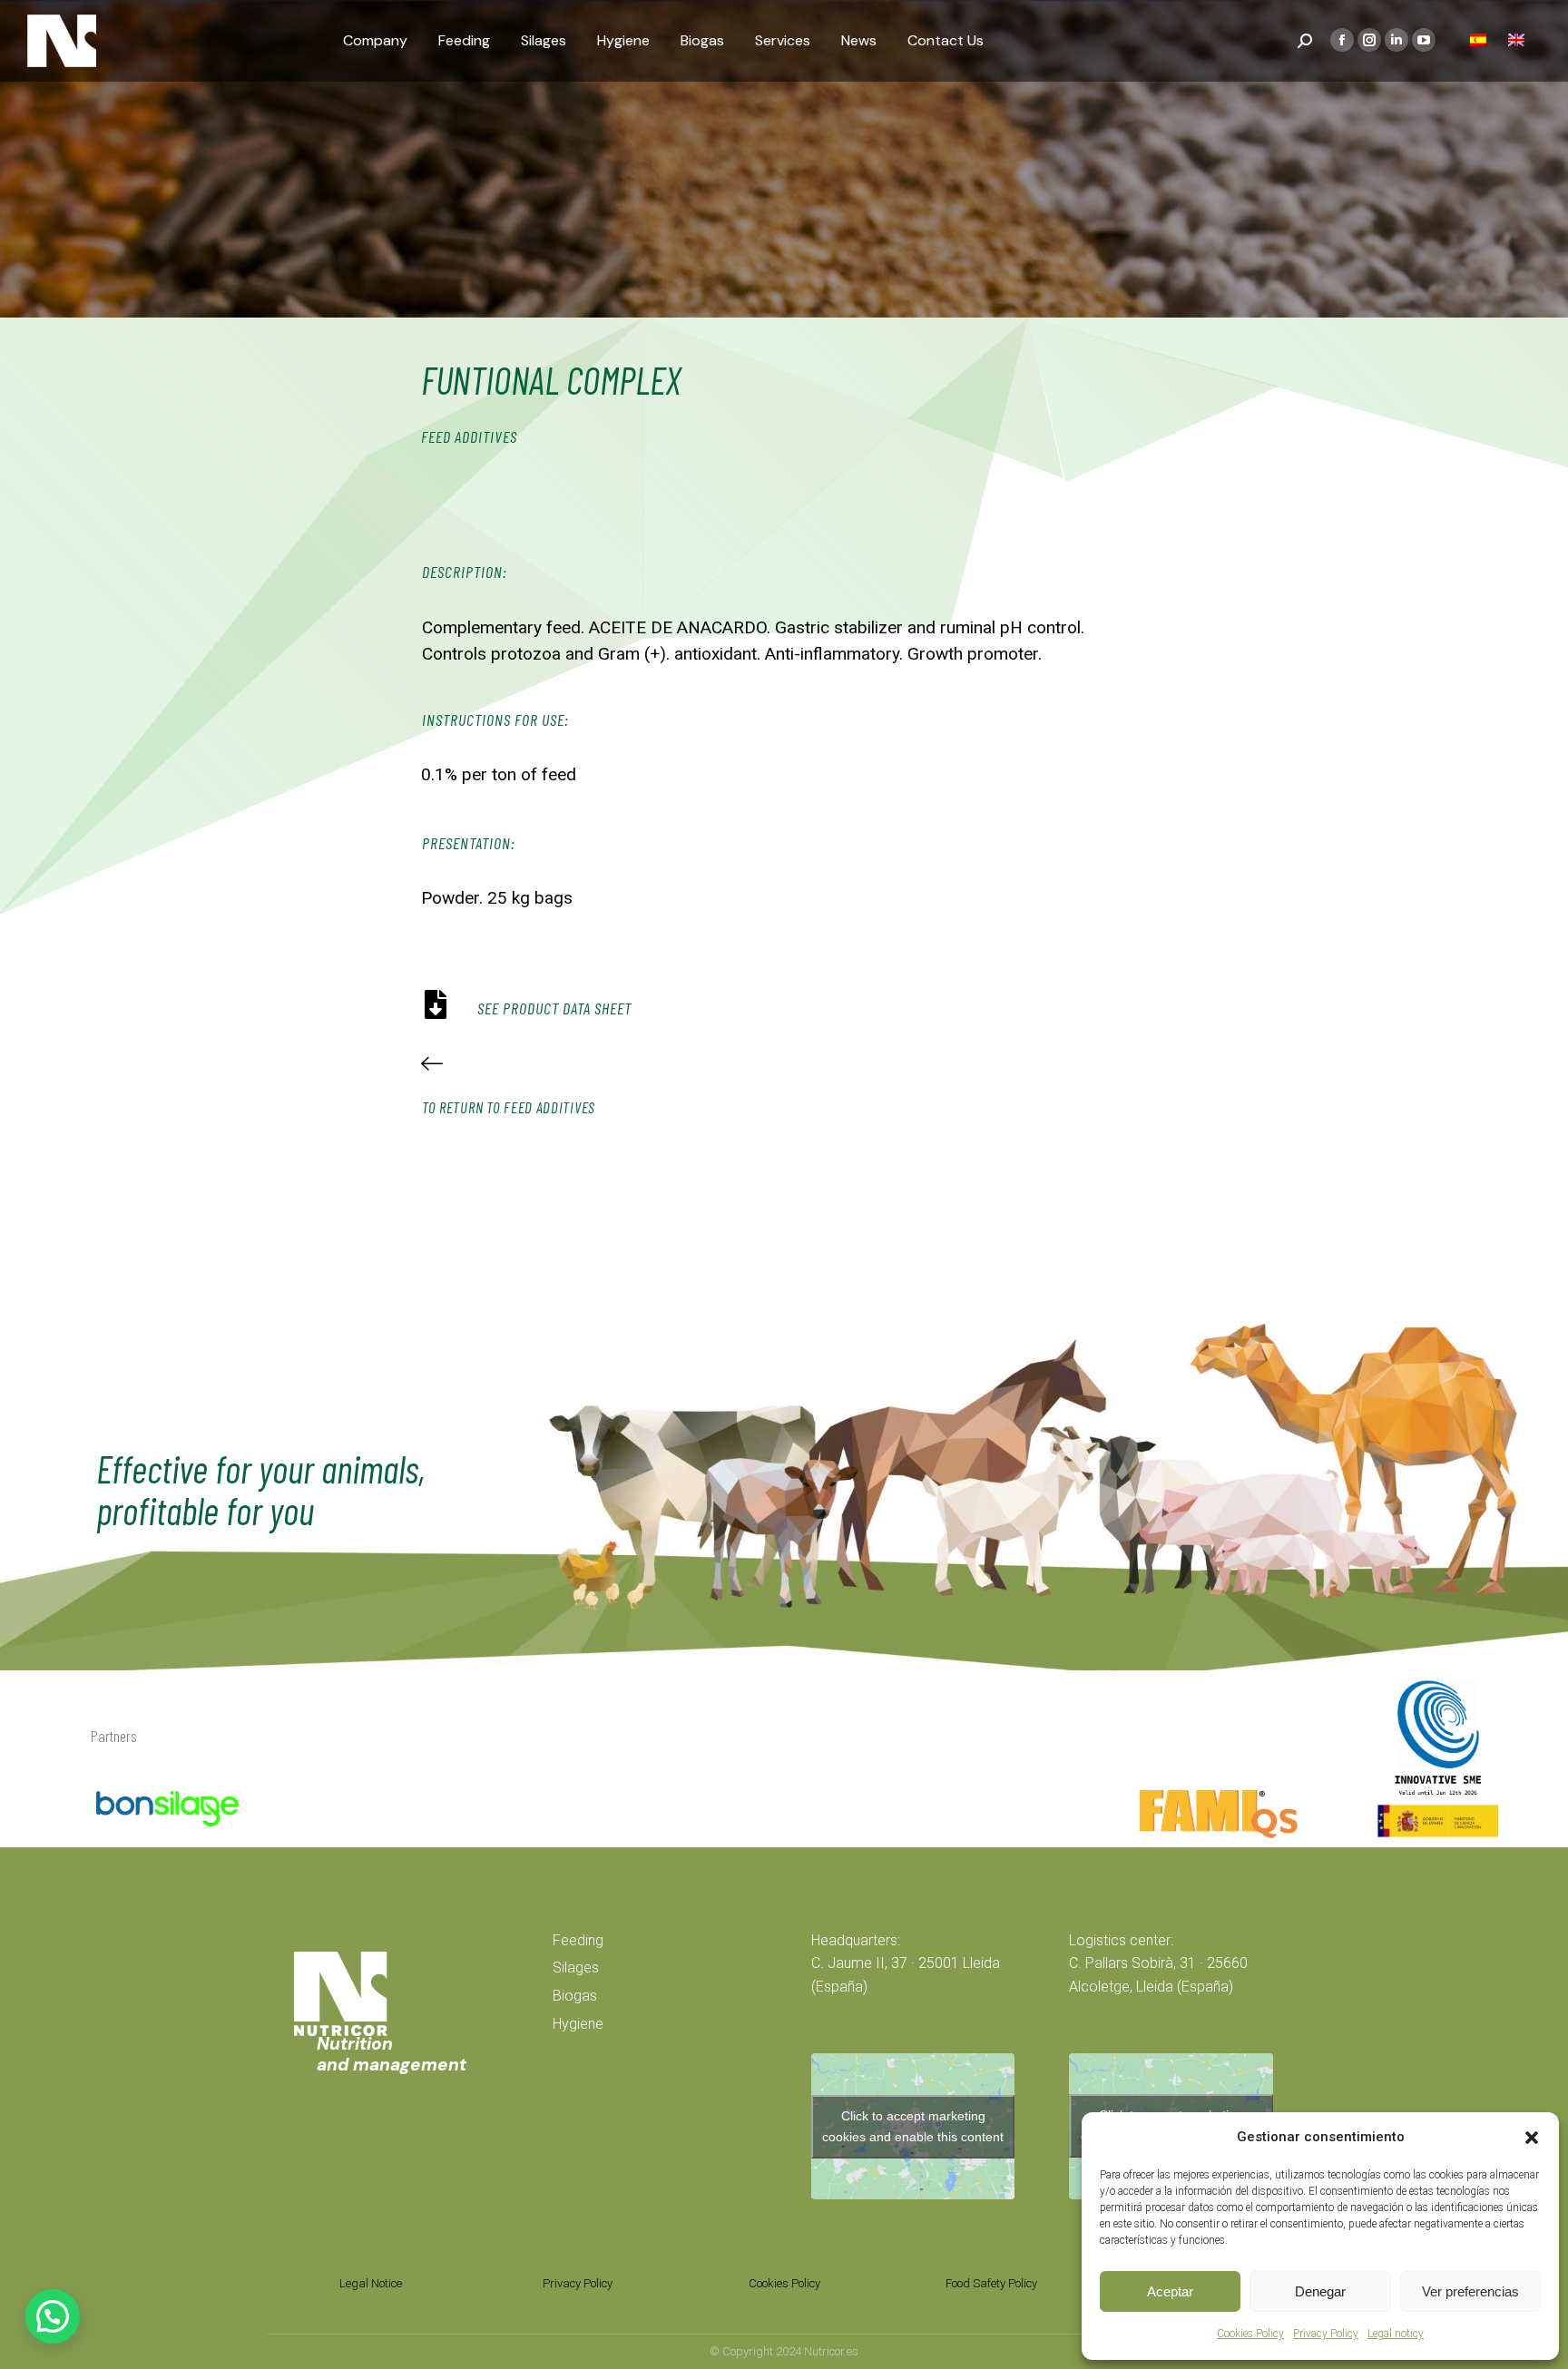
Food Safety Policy (991, 2283)
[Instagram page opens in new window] (1369, 40)
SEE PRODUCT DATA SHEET (554, 1008)
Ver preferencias (1470, 2291)
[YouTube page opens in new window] (1424, 40)
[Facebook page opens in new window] (1342, 40)
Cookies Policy (1250, 2334)
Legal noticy (1396, 2334)
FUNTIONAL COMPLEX (551, 379)
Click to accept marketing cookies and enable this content (913, 2126)
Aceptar (1170, 2291)
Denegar (1320, 2291)
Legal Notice (371, 2283)
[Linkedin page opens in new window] (1396, 40)
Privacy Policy (1326, 2334)
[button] (1532, 2138)
